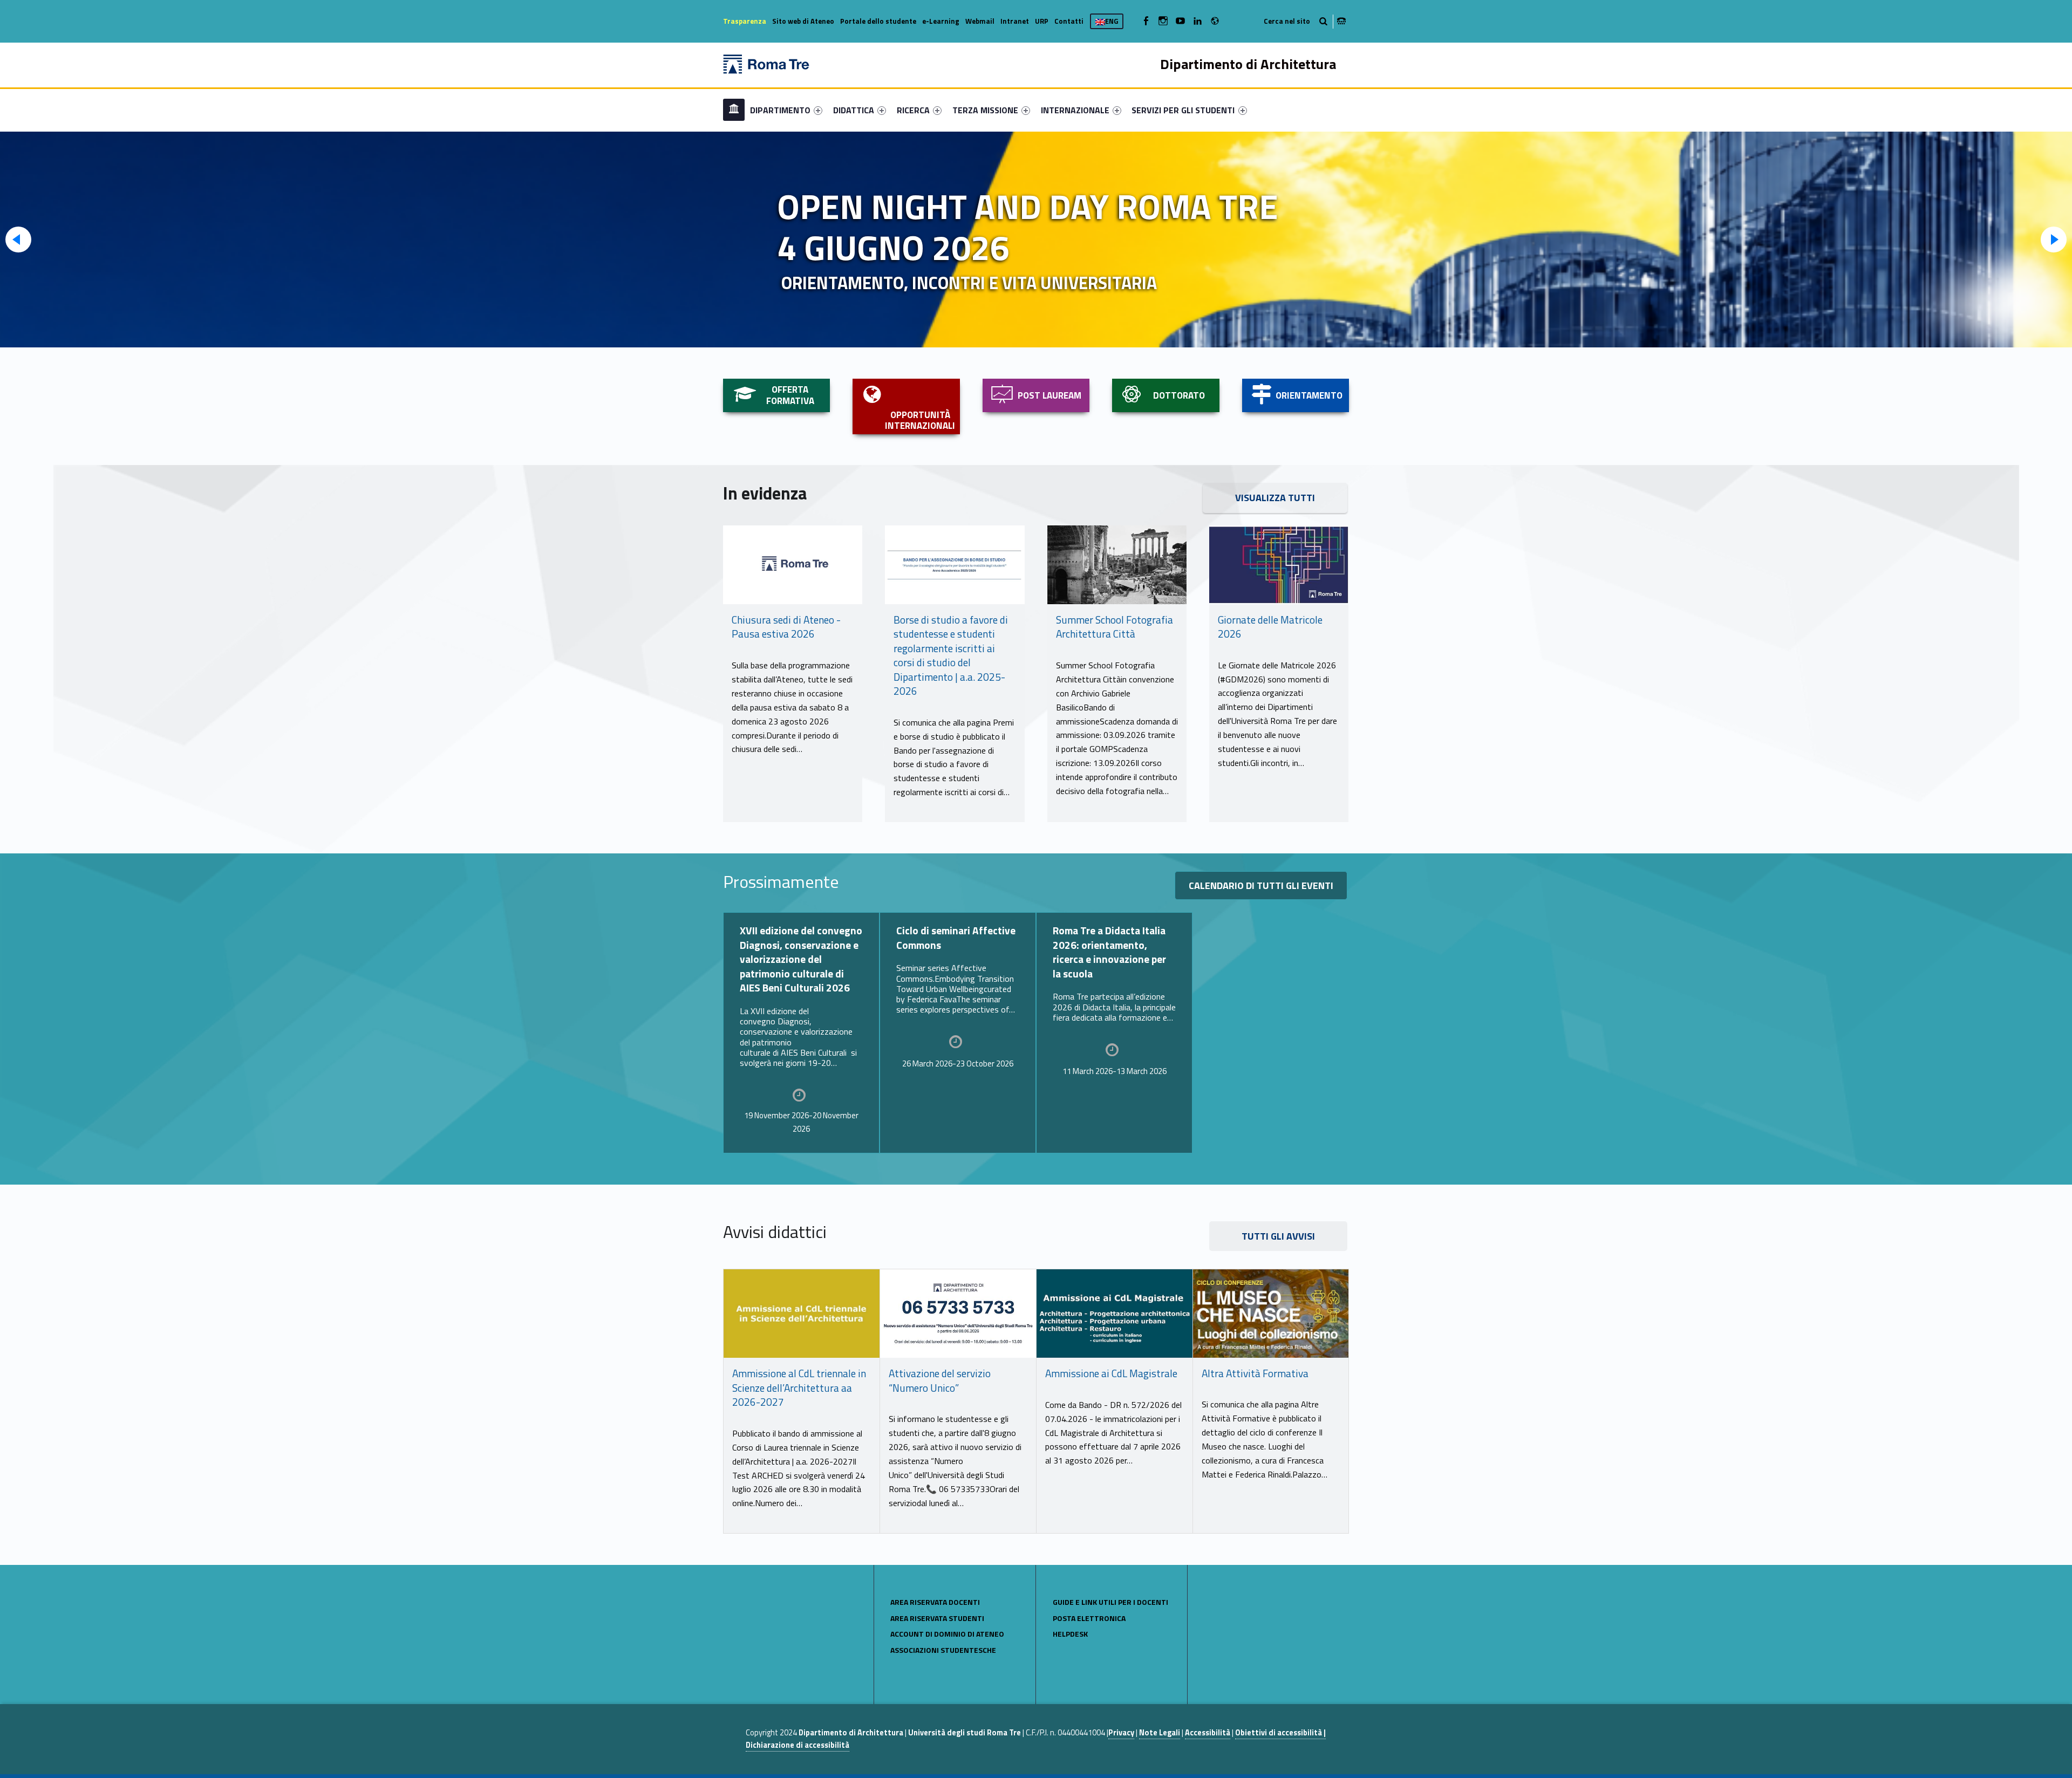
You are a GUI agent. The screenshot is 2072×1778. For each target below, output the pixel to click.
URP (1042, 21)
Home (734, 110)
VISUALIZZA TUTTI (1275, 498)
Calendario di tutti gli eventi (1261, 885)
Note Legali (1160, 1733)
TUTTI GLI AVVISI (1278, 1236)
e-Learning (941, 21)
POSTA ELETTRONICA (1089, 1618)
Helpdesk (1070, 1634)
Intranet (1015, 21)
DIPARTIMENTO (780, 110)
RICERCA (913, 110)
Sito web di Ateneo (803, 21)
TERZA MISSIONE (985, 110)
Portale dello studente (878, 21)
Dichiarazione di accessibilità (798, 1745)
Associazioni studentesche (943, 1650)
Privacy (1121, 1733)
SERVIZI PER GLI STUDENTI (1183, 110)
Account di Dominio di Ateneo (947, 1634)
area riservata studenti (937, 1618)
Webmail (980, 21)
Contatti (1069, 21)
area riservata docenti (935, 1602)
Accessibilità (1208, 1733)
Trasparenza (745, 21)
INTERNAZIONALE (1075, 110)
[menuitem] (734, 110)
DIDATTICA (854, 110)
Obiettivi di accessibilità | (1280, 1733)
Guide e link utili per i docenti (1110, 1602)
